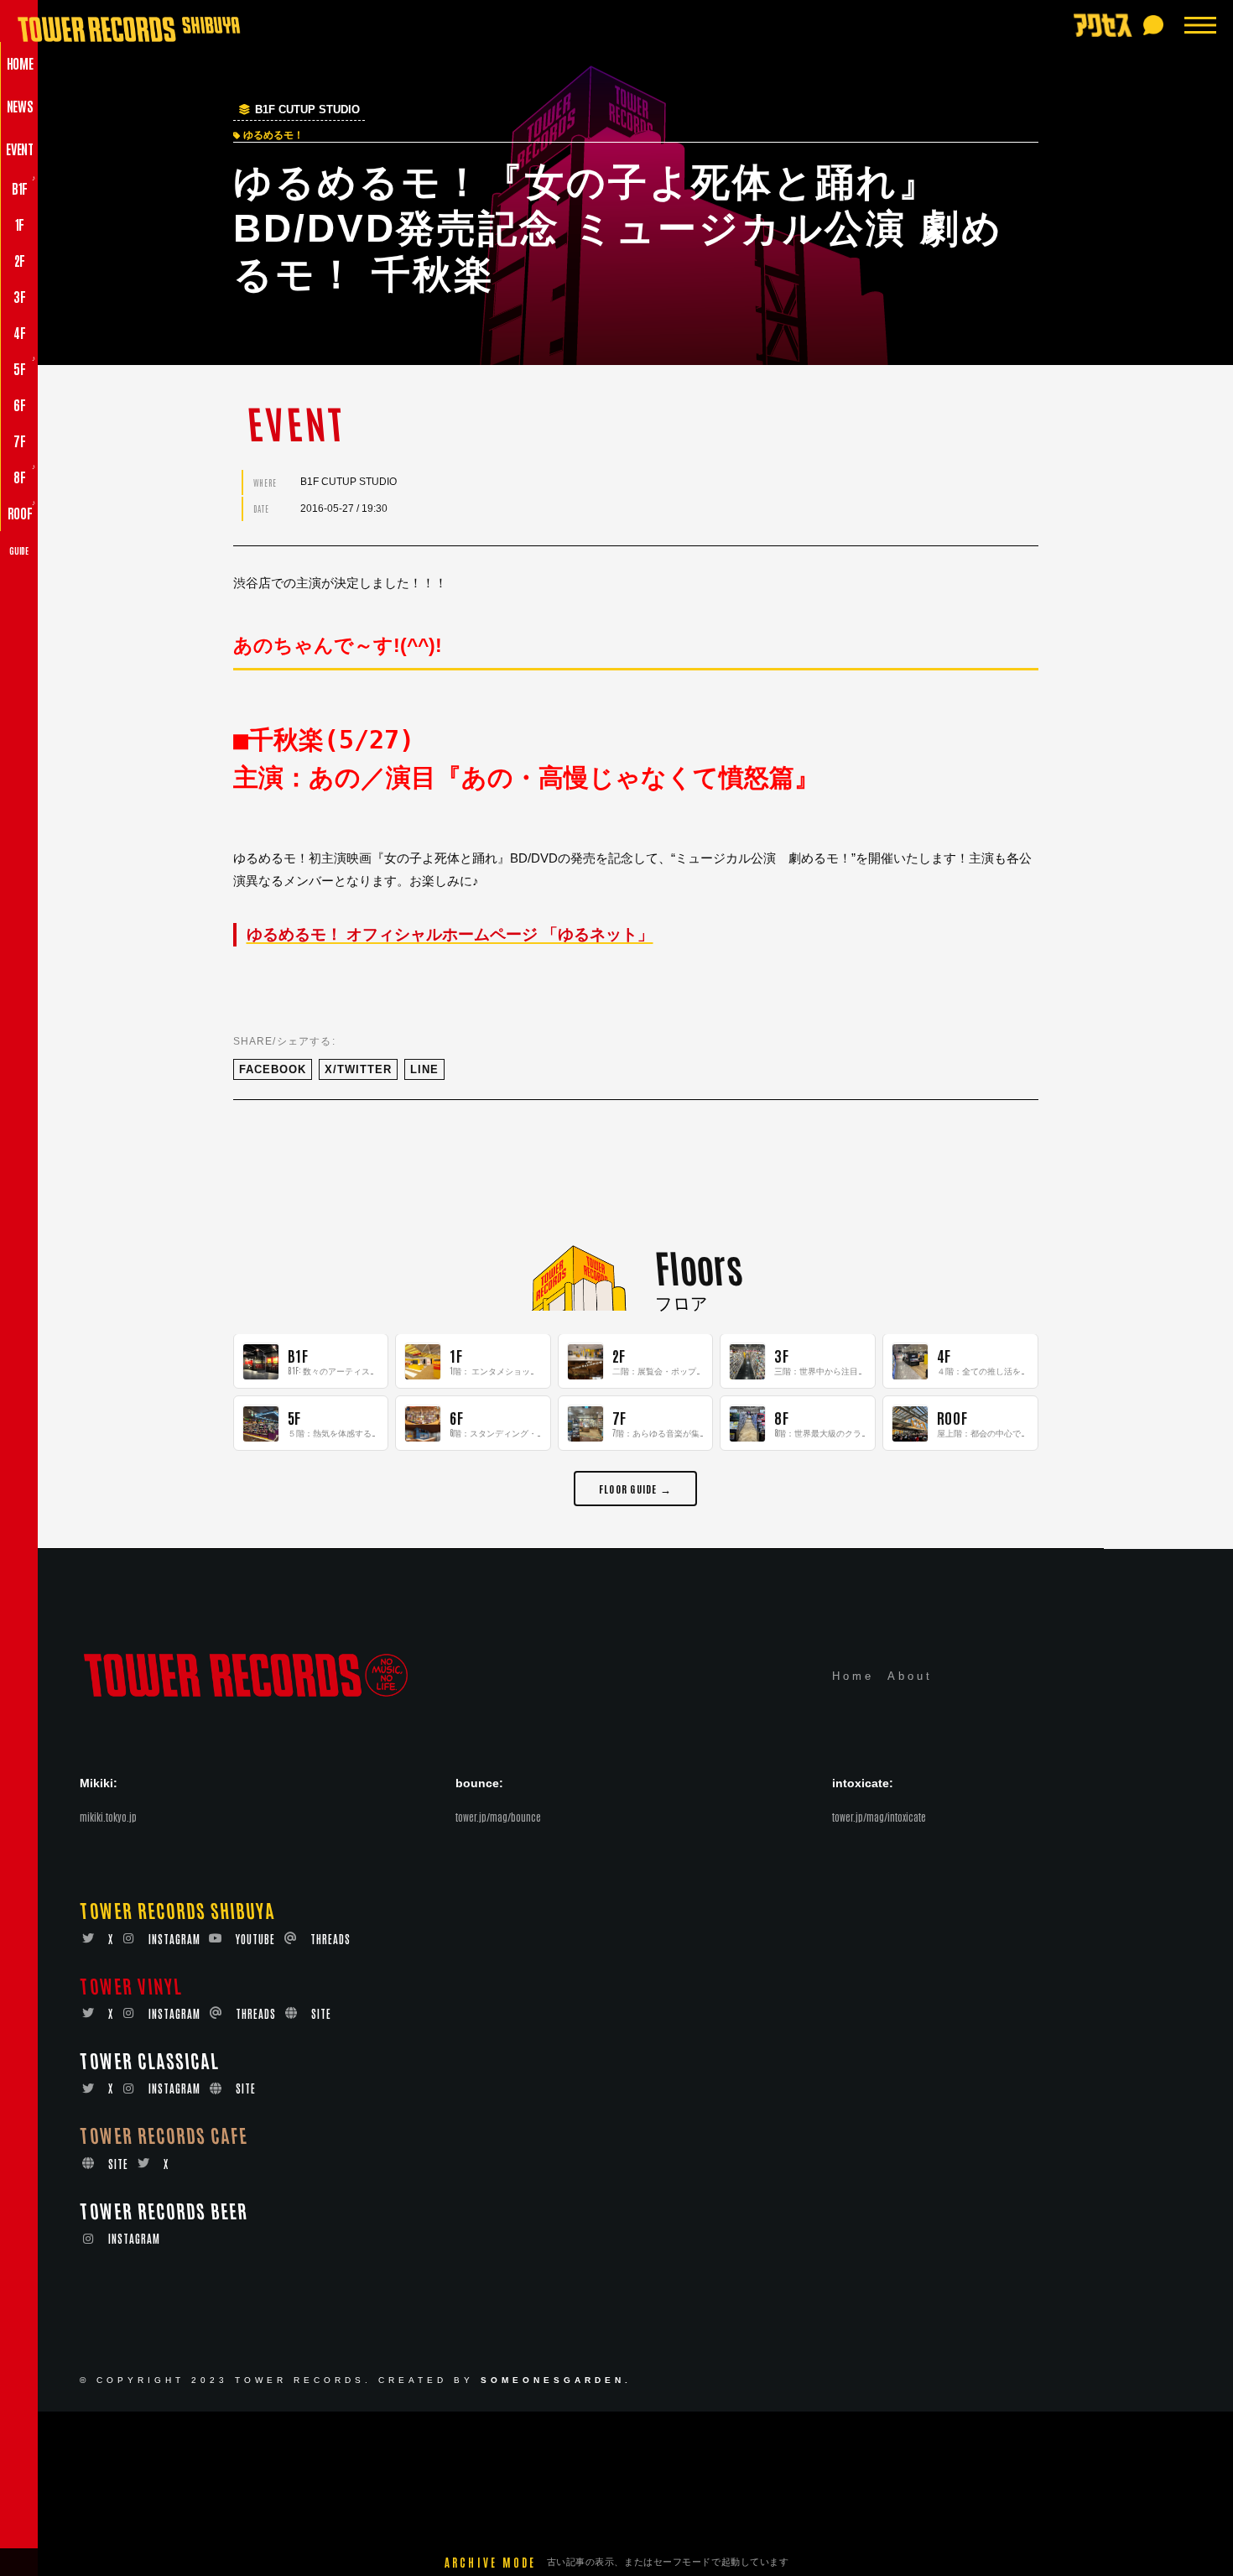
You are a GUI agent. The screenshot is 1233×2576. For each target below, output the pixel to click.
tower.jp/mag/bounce (498, 1817)
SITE (321, 2013)
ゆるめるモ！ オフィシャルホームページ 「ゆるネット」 (450, 934)
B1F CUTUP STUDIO (307, 110)
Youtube (255, 1939)
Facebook (273, 1069)
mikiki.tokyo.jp (108, 1817)
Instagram (174, 1939)
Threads (330, 1939)
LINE (424, 1069)
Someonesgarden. (556, 2380)
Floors (698, 1266)
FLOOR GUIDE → (635, 1489)
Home (853, 1676)
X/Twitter (358, 1069)
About (910, 1676)
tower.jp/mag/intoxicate (879, 1817)
